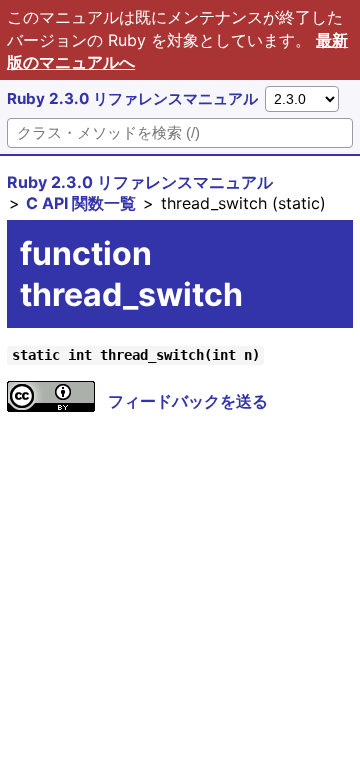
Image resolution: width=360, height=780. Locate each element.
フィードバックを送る (188, 401)
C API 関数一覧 (81, 203)
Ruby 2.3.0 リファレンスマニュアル (132, 98)
